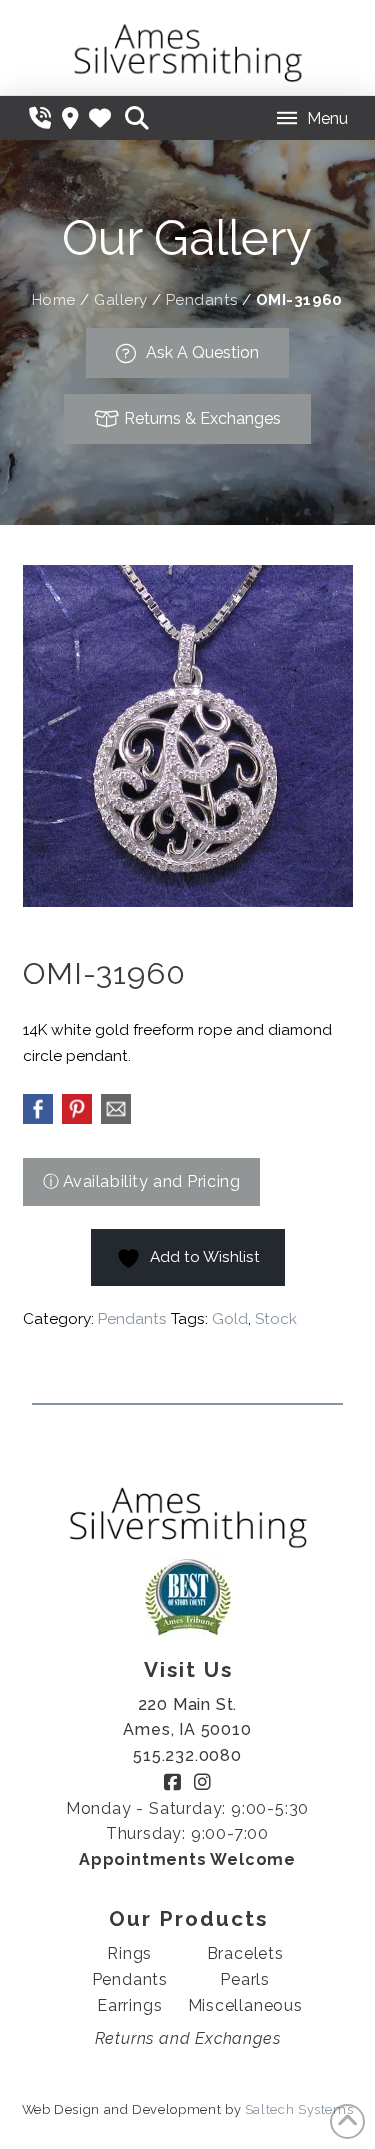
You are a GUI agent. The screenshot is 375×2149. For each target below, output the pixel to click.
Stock (276, 1319)
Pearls (245, 1979)
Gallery (120, 300)
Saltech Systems (299, 2109)
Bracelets (245, 1953)
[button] (137, 118)
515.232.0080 (187, 1755)
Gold (230, 1319)
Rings (129, 1953)
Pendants (202, 300)
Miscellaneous (245, 2005)
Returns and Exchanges (188, 2038)
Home (54, 300)
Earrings (129, 2005)
